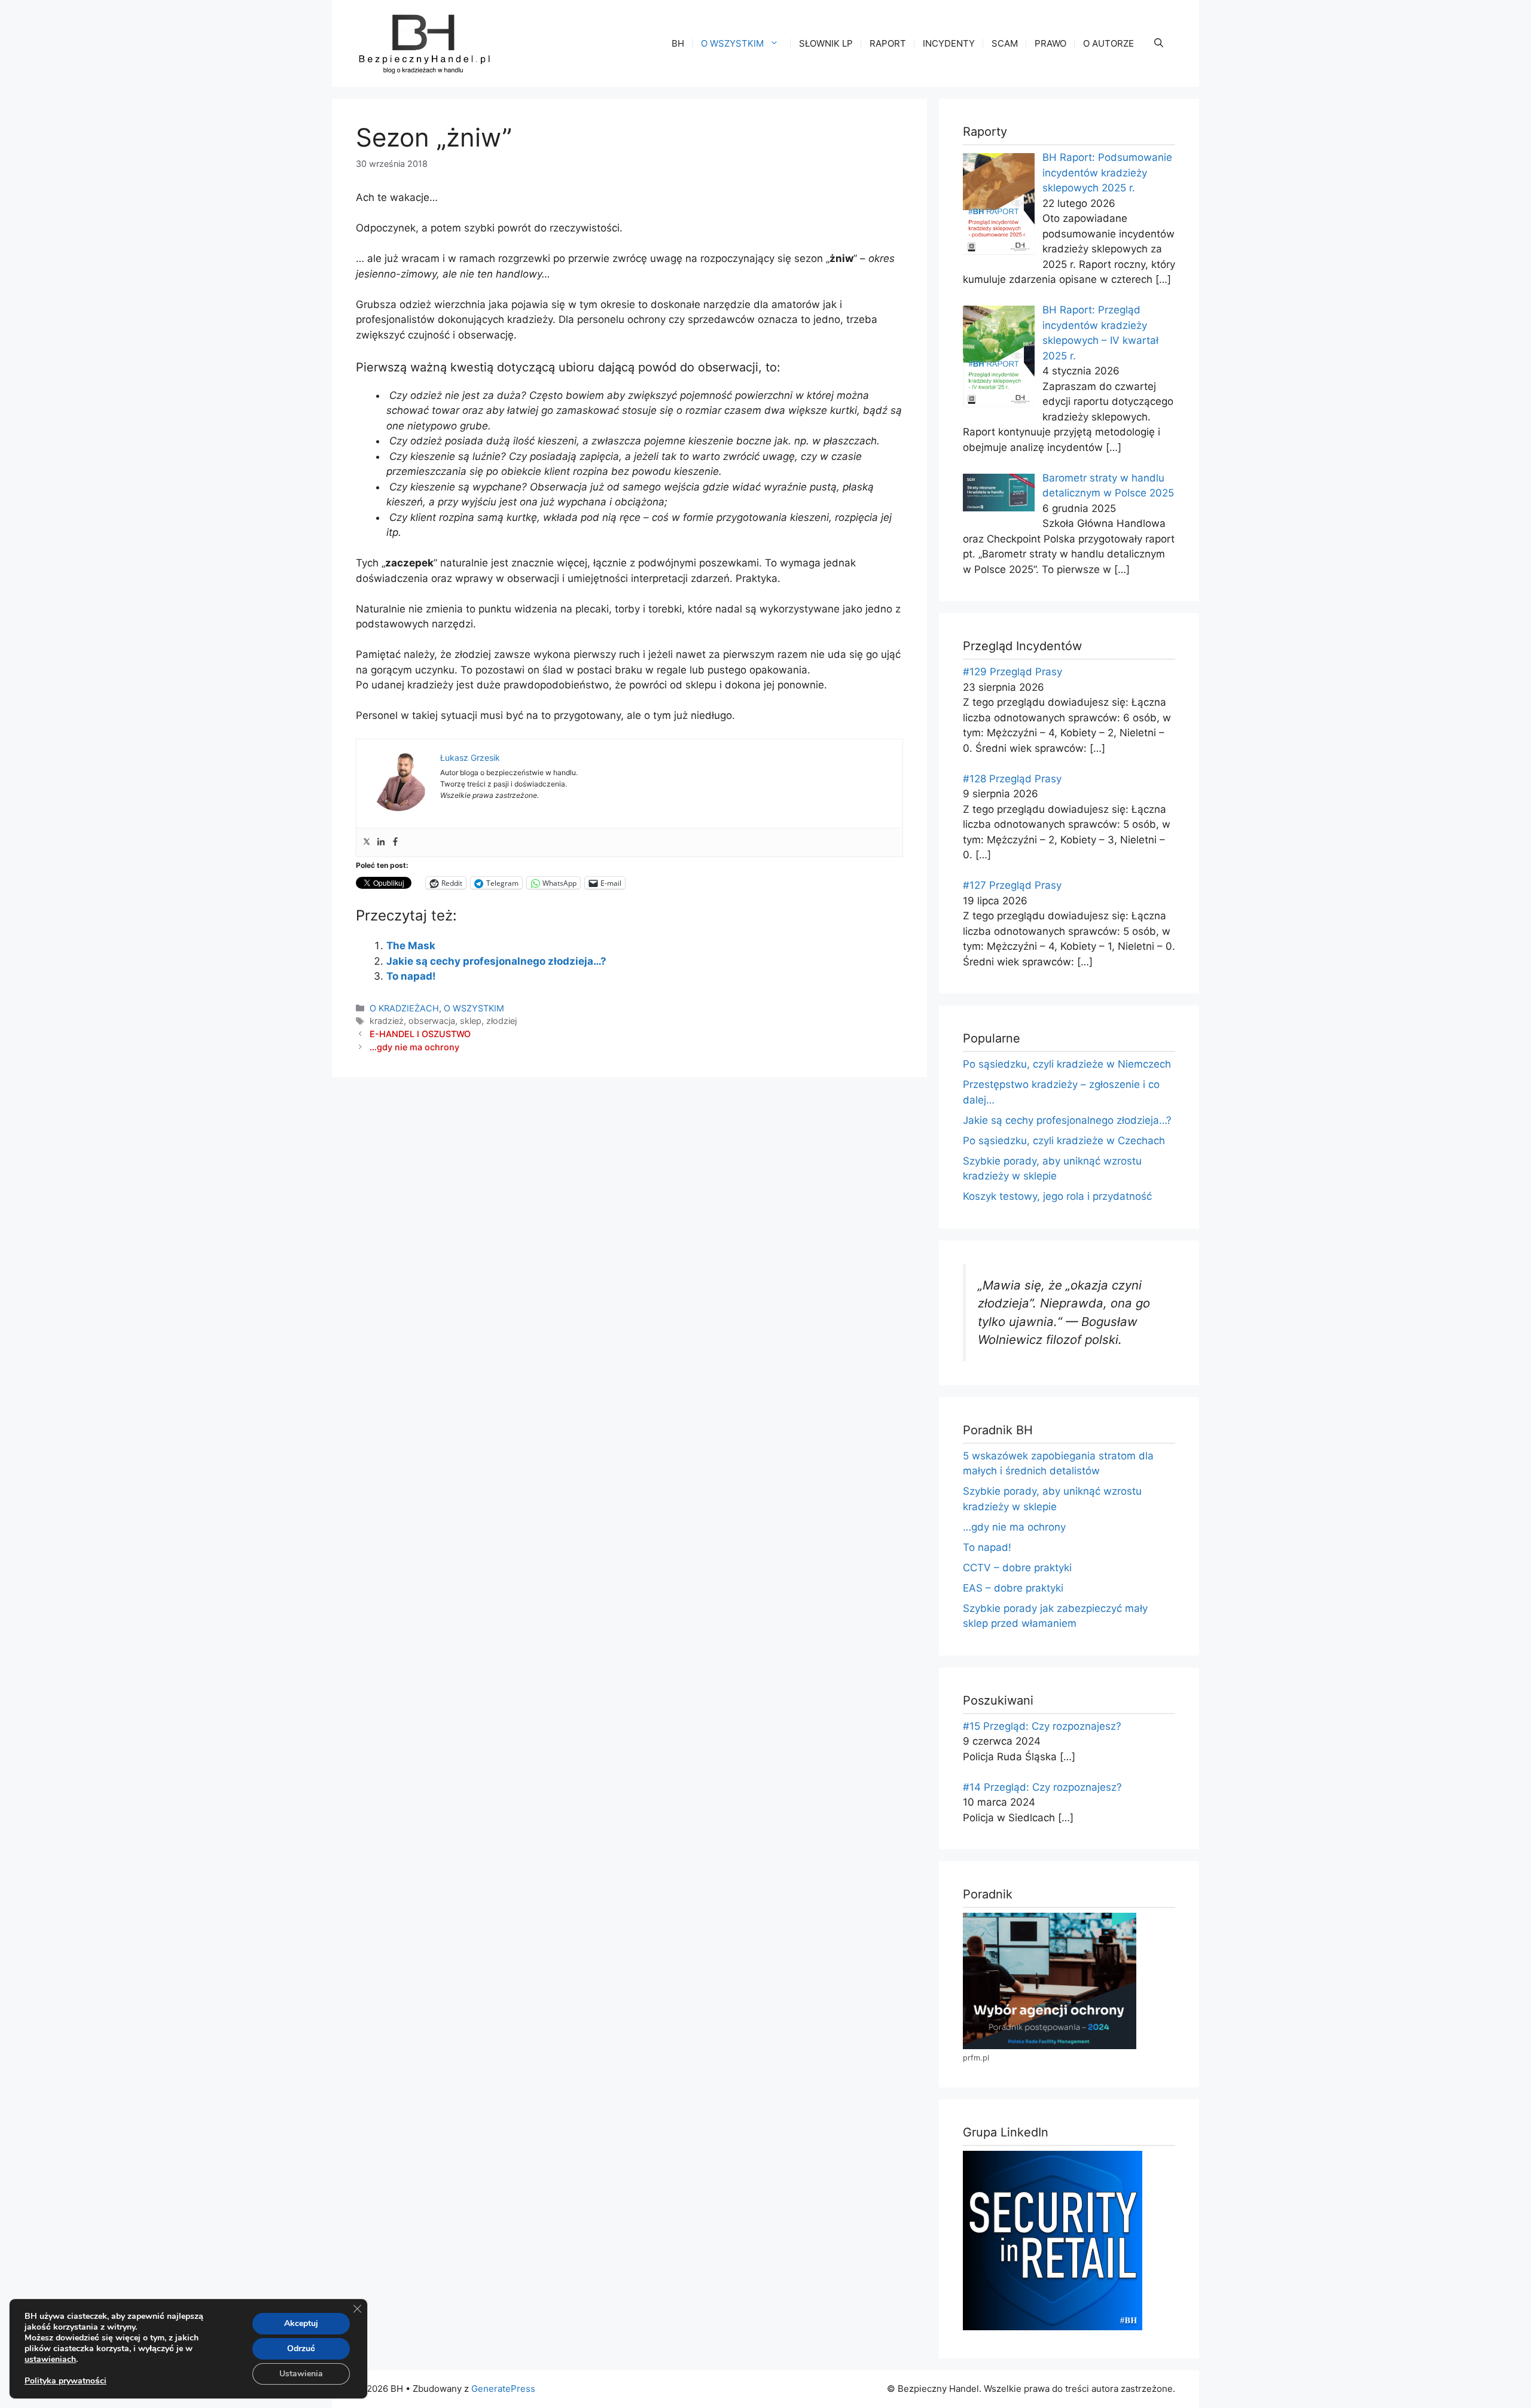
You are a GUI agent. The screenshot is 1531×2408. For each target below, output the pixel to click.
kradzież (387, 1021)
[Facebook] (395, 842)
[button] (1159, 44)
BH (678, 43)
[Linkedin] (381, 842)
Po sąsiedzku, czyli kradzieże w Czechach (1064, 1141)
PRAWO (1050, 43)
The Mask (411, 946)
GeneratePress (503, 2389)
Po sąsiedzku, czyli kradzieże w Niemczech (1067, 1064)
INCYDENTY (949, 43)
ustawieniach (50, 2360)
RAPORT (888, 43)
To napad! (411, 976)
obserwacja (432, 1021)
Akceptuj (301, 2323)
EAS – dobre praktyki (1013, 1588)
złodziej (501, 1021)
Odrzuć (301, 2348)
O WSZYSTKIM (732, 43)
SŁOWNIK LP (826, 43)
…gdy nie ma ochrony (414, 1047)
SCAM (1005, 43)
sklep (471, 1021)
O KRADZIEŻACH (404, 1008)
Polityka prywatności (65, 2381)
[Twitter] (367, 842)
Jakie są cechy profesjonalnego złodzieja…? (496, 961)
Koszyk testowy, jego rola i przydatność (1057, 1196)
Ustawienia (301, 2374)
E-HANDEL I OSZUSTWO (420, 1034)
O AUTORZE (1108, 43)
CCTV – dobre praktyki (1017, 1568)
